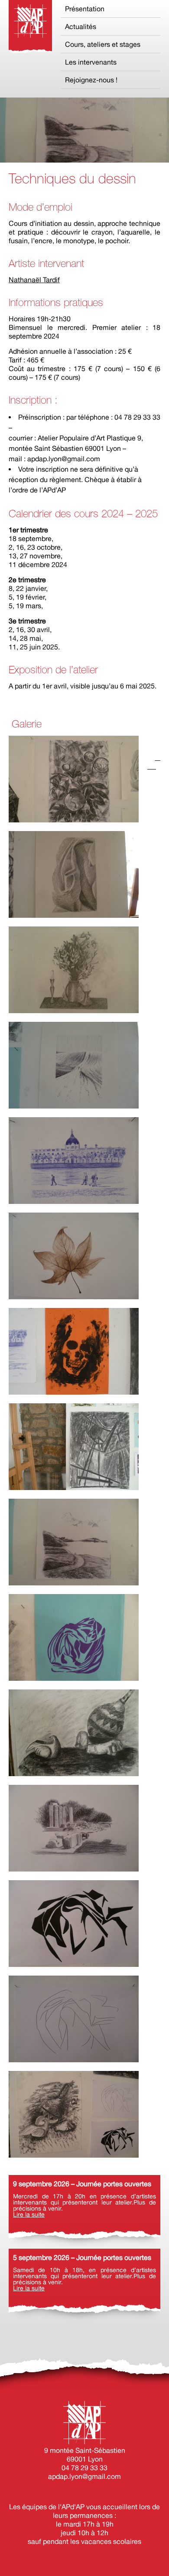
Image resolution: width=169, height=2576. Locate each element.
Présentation (85, 9)
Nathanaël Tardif (34, 280)
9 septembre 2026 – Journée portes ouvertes (82, 2184)
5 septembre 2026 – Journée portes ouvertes (82, 2257)
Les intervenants (91, 62)
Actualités (81, 26)
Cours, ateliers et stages (103, 44)
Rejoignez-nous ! (91, 80)
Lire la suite (29, 2214)
